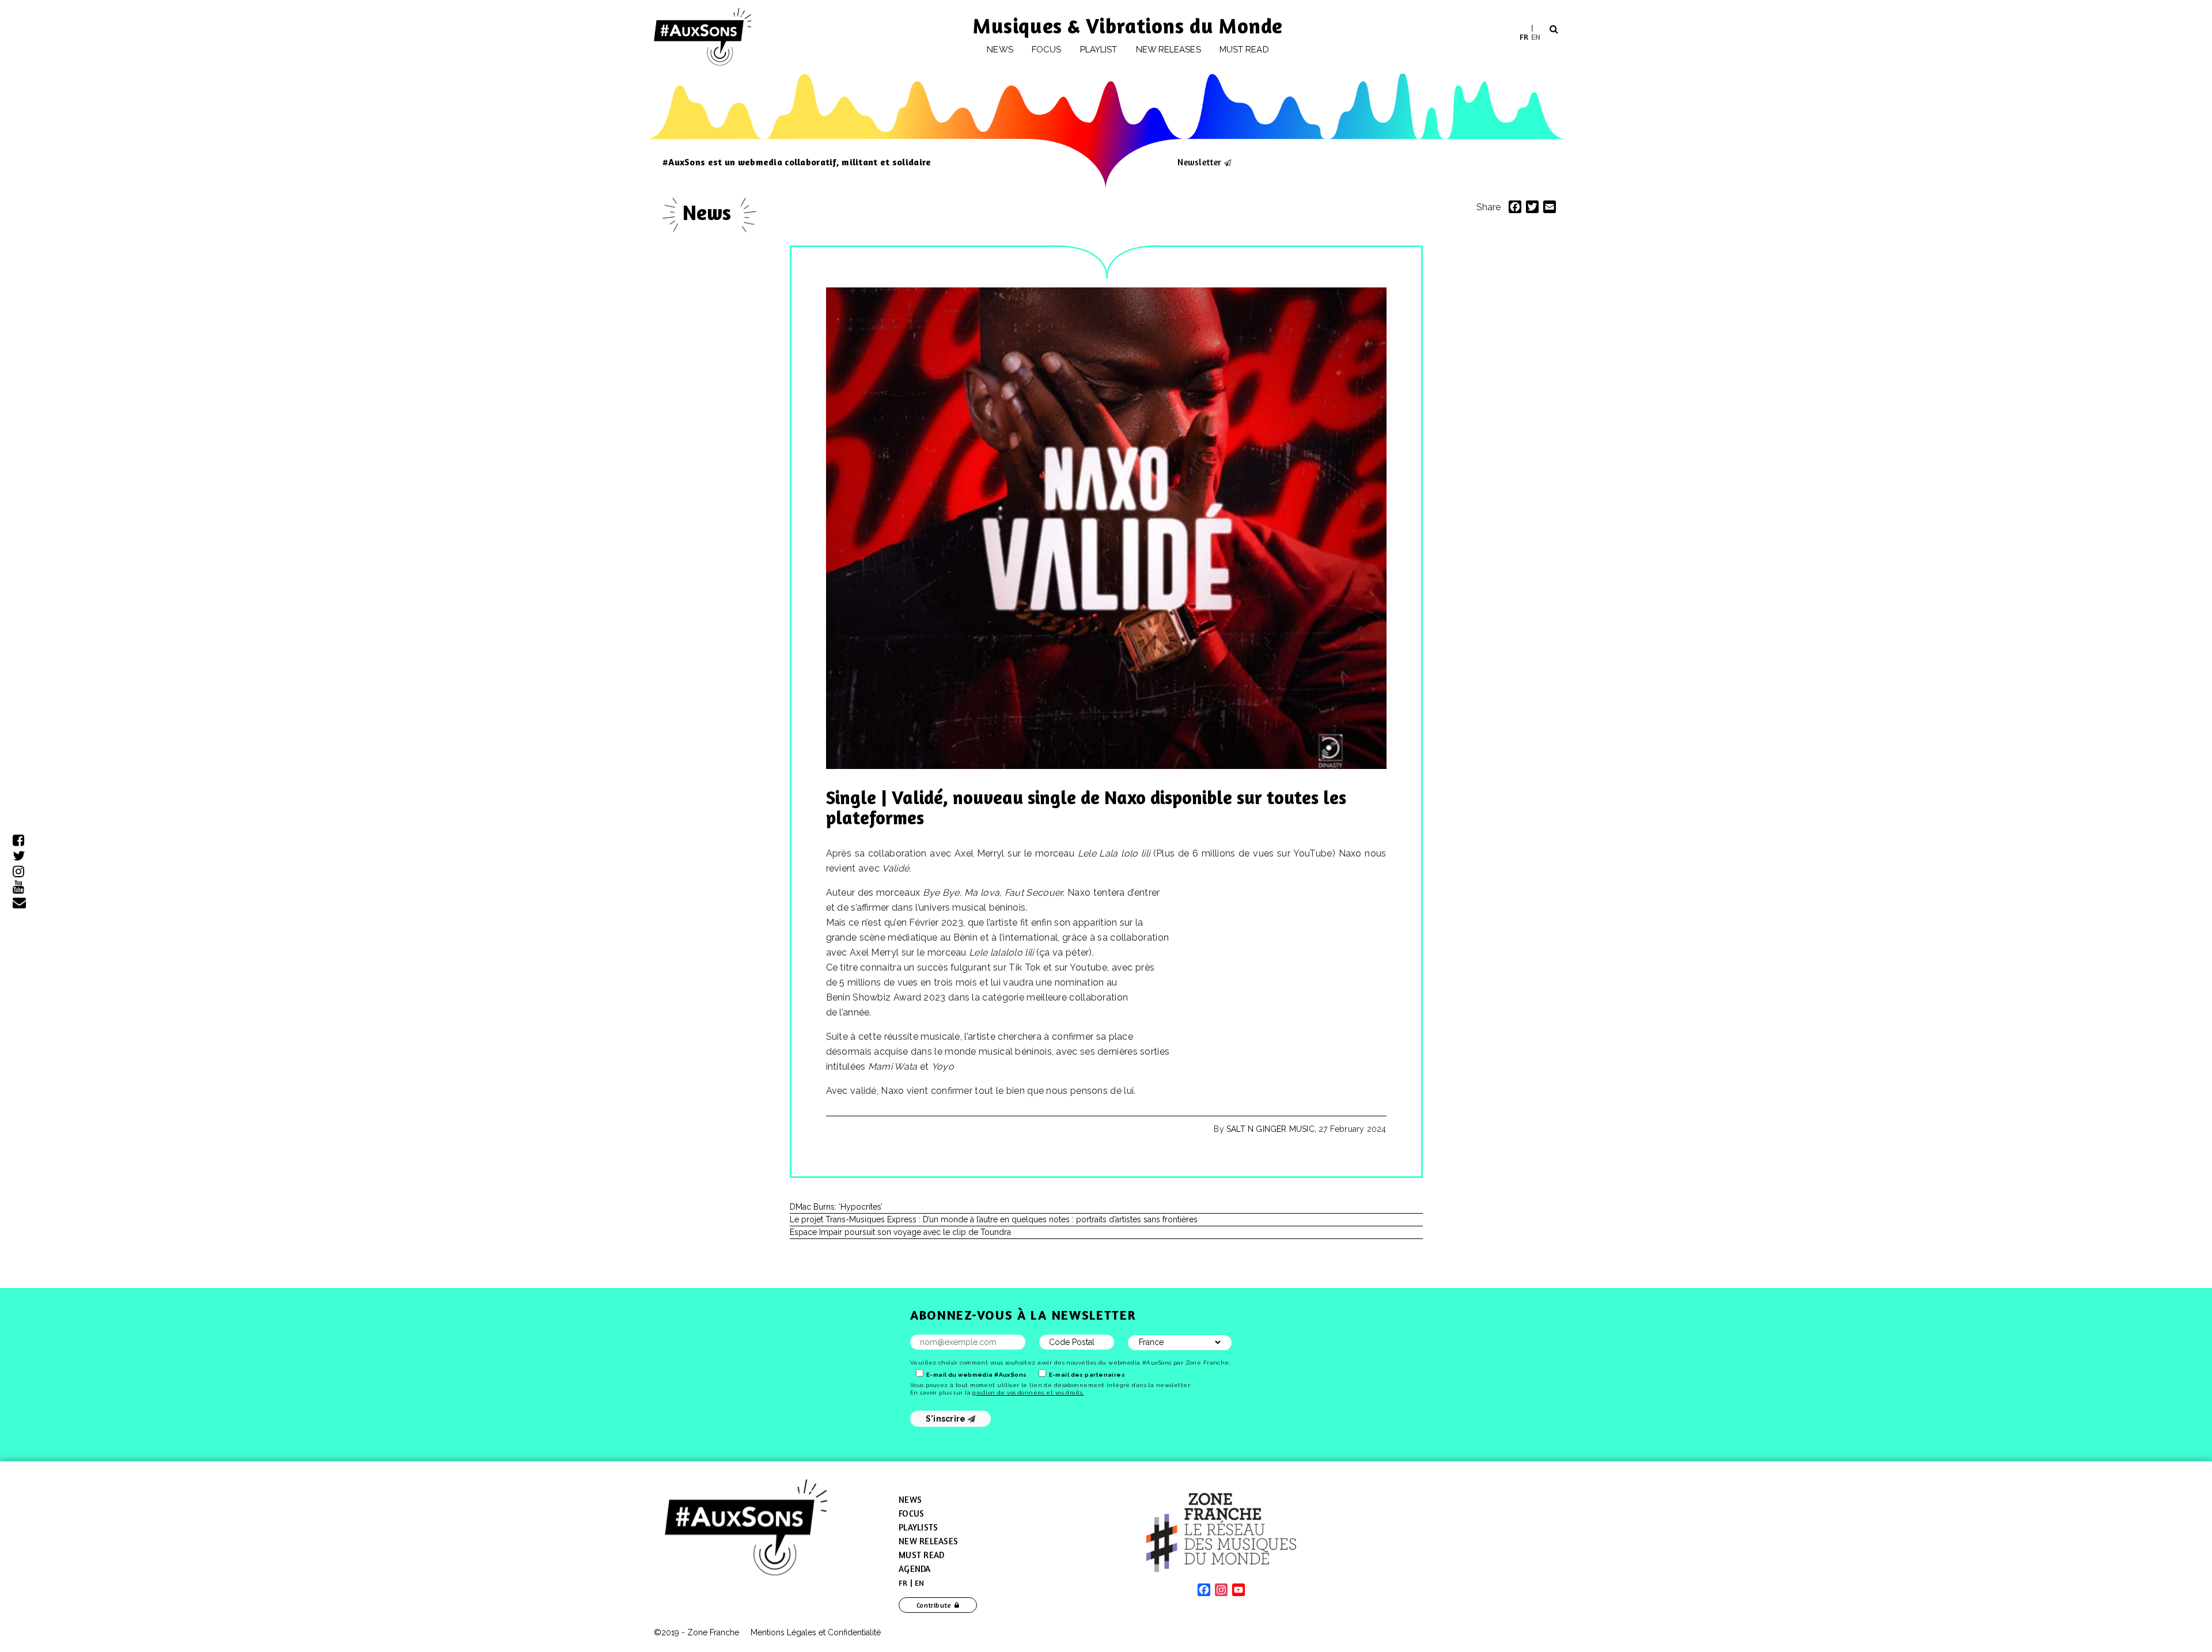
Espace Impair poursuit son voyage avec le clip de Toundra (900, 1232)
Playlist (1099, 50)
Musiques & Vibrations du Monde (1128, 26)
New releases (1169, 50)
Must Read (1244, 50)
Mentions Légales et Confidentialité (816, 1632)
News (1000, 50)
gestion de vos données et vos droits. (1028, 1393)
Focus (1046, 50)
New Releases (928, 1541)
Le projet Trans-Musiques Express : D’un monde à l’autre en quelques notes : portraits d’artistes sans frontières (994, 1219)
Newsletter (1199, 162)
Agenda (915, 1569)
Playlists (918, 1527)
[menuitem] (1524, 37)
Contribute (934, 1605)
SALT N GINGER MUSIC (1270, 1129)
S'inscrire (947, 1419)
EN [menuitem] (1536, 36)
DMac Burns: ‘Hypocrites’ (836, 1207)
